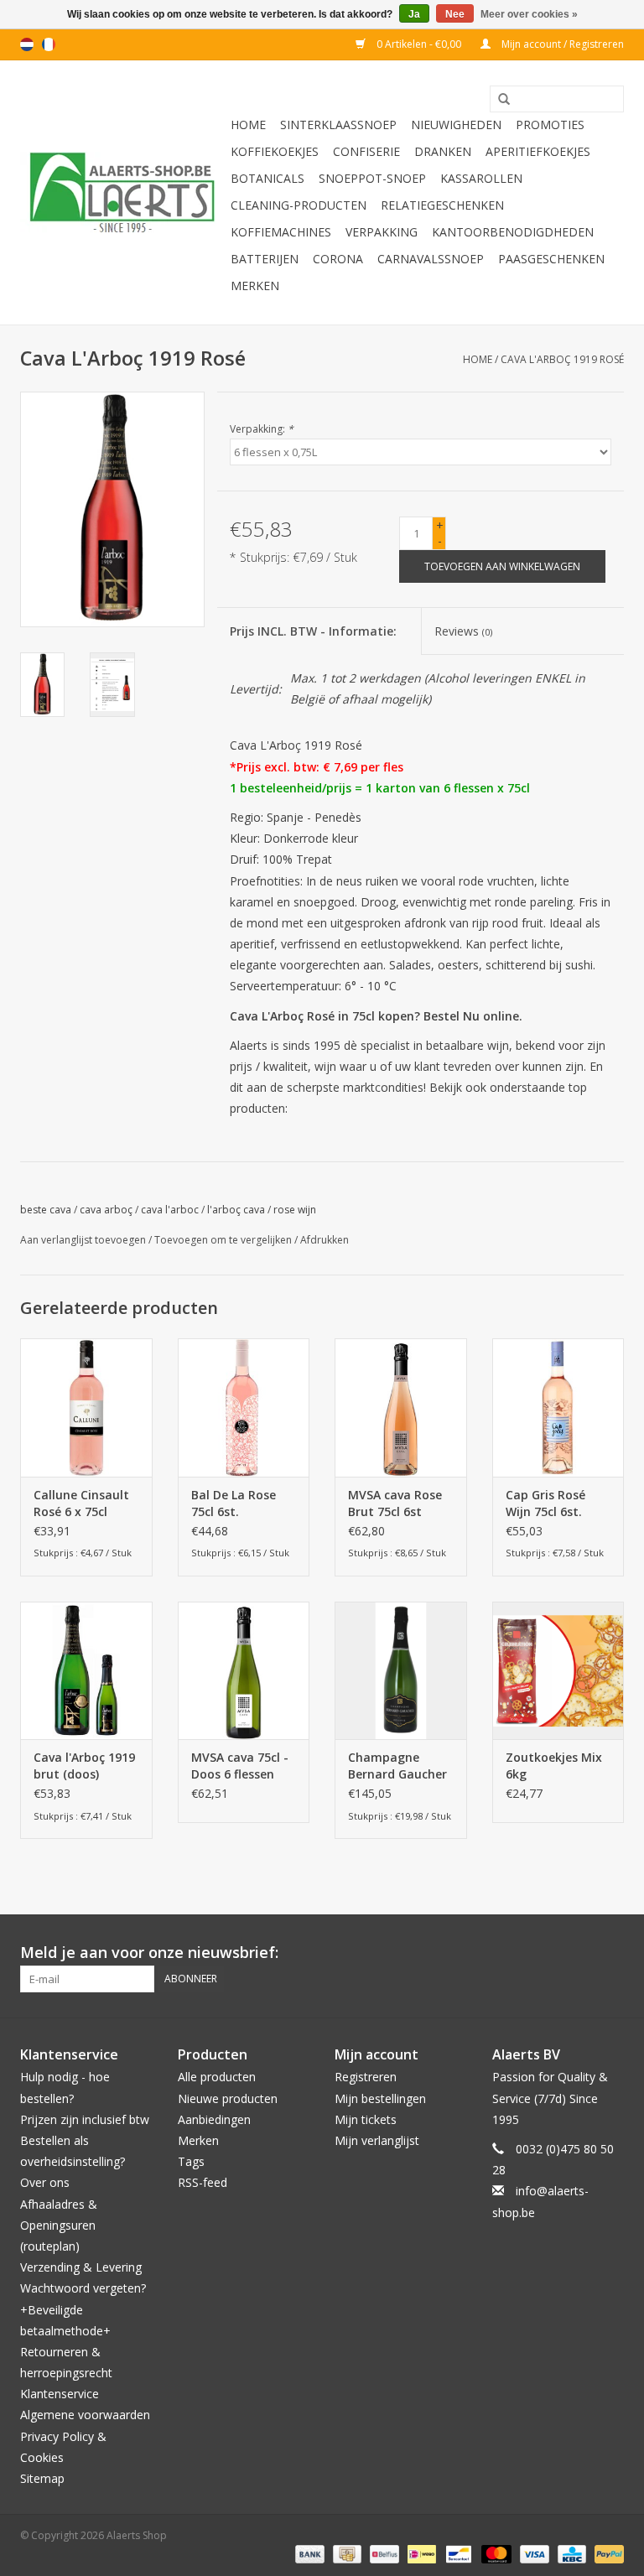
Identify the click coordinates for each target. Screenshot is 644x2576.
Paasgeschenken (551, 259)
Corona (338, 259)
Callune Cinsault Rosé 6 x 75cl (81, 1503)
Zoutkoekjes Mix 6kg (554, 1766)
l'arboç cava (236, 1210)
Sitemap (42, 2478)
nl (27, 44)
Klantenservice (60, 2394)
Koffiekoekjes (275, 151)
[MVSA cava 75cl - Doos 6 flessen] (244, 1671)
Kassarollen (481, 178)
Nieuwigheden (456, 125)
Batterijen (265, 259)
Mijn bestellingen (380, 2098)
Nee (455, 14)
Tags (191, 2161)
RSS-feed (203, 2182)
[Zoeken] (498, 100)
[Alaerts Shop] (123, 192)
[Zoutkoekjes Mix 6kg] (558, 1671)
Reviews (463, 631)
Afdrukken (325, 1240)
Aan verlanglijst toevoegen (83, 1240)
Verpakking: (262, 429)
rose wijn (295, 1210)
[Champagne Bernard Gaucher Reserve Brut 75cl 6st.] (401, 1671)
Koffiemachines (281, 232)
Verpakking (382, 232)
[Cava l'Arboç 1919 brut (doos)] (86, 1671)
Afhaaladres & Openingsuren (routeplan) (59, 2225)
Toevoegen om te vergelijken (224, 1240)
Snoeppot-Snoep (372, 178)
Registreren (366, 2077)
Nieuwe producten (228, 2098)
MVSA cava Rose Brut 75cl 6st (395, 1503)
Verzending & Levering (81, 2267)
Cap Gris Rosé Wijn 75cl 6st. (545, 1503)
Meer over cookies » (529, 14)
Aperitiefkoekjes (538, 151)
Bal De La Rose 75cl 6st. (234, 1503)
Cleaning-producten (299, 205)
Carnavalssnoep (431, 259)
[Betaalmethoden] (308, 2553)
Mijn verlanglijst (377, 2140)
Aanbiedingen (214, 2119)
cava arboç (106, 1210)
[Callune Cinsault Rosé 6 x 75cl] (86, 1407)
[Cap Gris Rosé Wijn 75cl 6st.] (558, 1407)
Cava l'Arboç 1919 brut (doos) (84, 1766)
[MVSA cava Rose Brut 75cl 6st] (401, 1407)
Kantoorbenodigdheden (513, 232)
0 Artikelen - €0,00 (419, 44)
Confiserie (366, 151)
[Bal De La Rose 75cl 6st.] (244, 1407)
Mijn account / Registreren (561, 44)
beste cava (46, 1210)
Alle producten (217, 2077)
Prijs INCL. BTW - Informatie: (313, 631)
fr (49, 44)
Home (248, 125)
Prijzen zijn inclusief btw (85, 2119)
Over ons (45, 2182)
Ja (414, 14)
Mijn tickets (366, 2119)
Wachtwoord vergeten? (83, 2288)
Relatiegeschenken (442, 205)
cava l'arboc (170, 1210)
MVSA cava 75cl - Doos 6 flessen (240, 1766)
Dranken (443, 151)
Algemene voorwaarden (85, 2415)
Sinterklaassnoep (338, 125)
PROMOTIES (550, 125)
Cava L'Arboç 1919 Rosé (562, 359)
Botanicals (267, 178)
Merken (255, 286)
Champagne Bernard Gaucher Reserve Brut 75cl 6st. (398, 1766)
